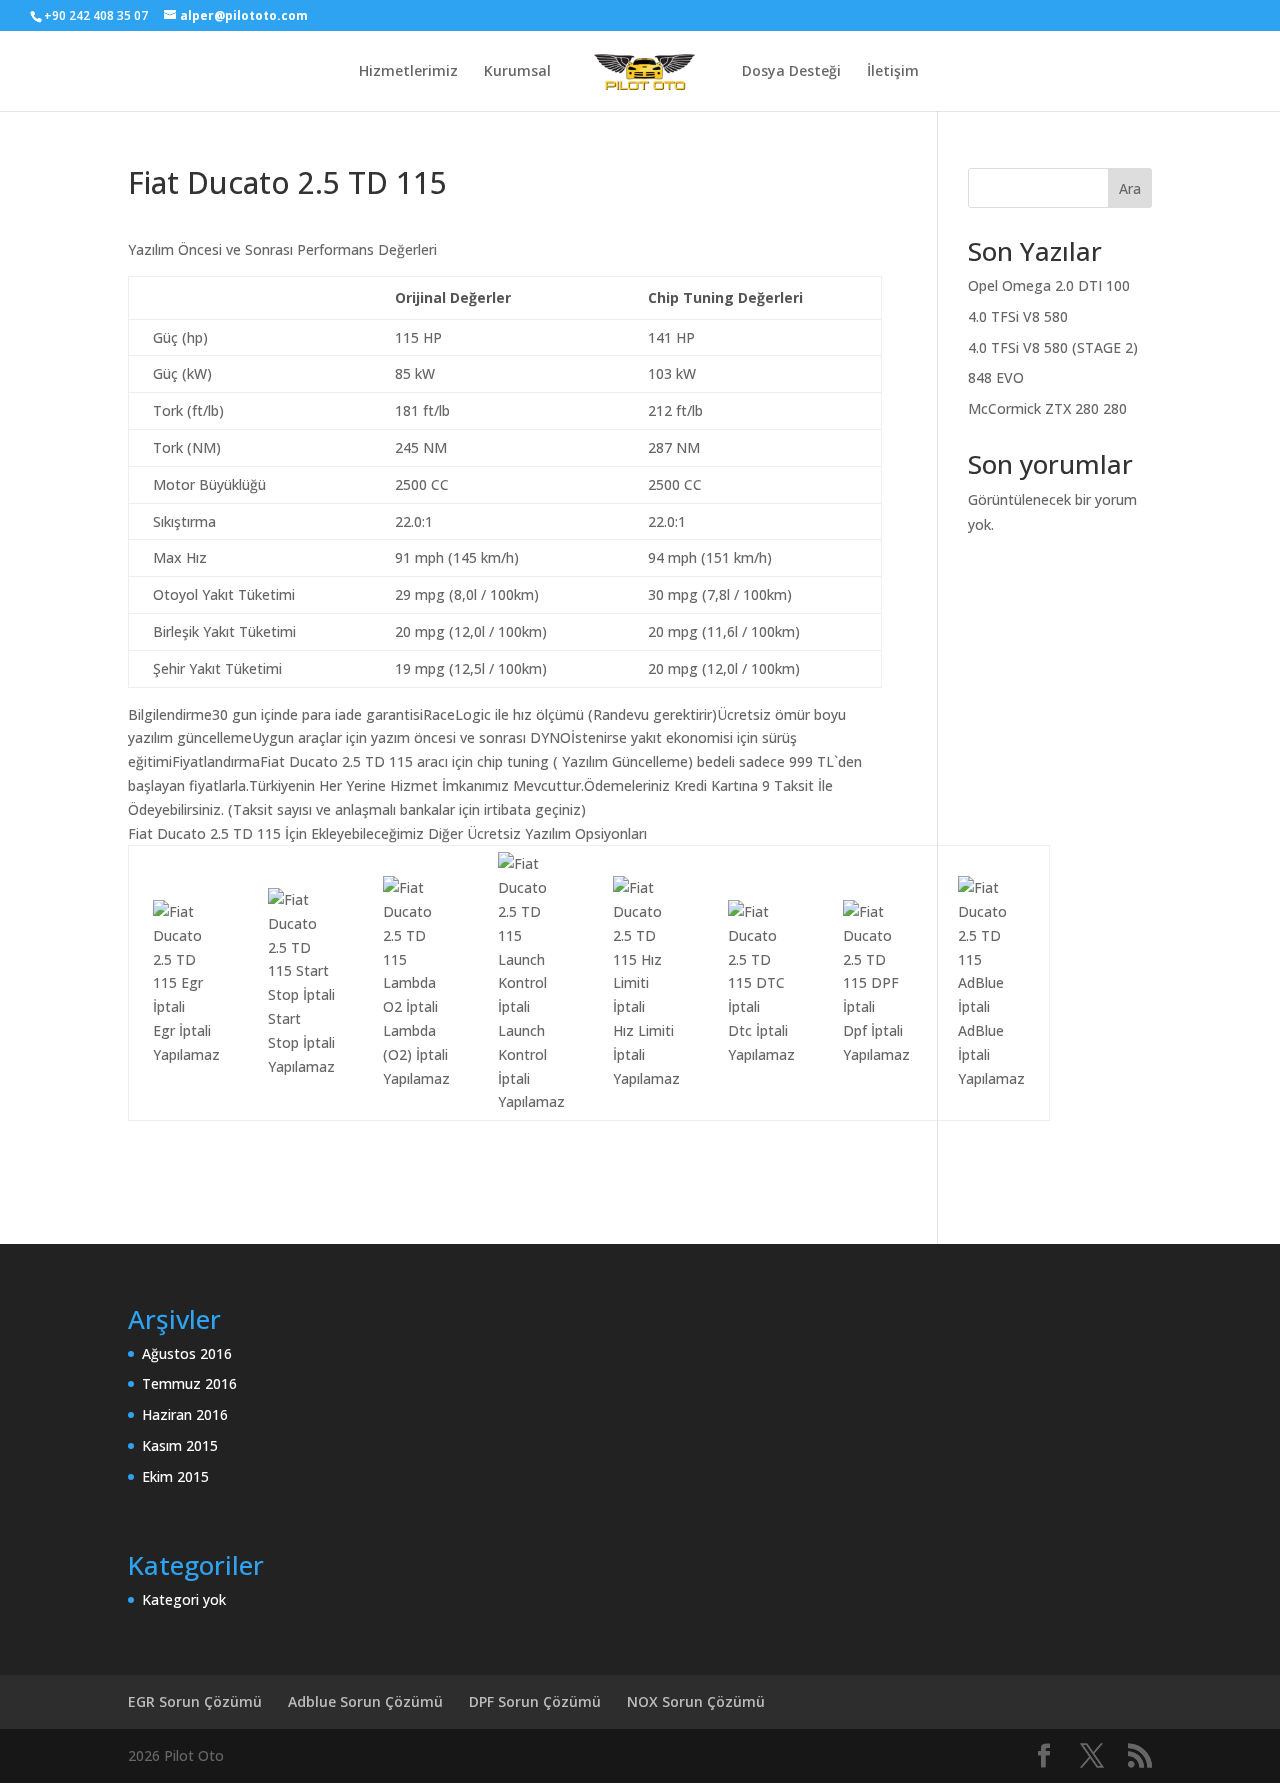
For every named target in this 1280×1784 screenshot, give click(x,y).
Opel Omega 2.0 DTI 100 (1049, 285)
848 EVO (996, 377)
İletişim (893, 72)
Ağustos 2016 (187, 1353)
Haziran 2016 (185, 1414)
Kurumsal (517, 72)
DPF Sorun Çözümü (535, 1701)
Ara (1130, 188)
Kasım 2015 (180, 1445)
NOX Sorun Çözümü (696, 1701)
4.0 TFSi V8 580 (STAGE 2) (1053, 347)
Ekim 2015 (175, 1476)
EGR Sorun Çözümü (195, 1701)
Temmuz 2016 (189, 1383)
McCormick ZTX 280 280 (1047, 408)
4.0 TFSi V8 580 (1018, 316)
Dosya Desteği (791, 72)
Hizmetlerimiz (408, 72)
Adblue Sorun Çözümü (365, 1701)
